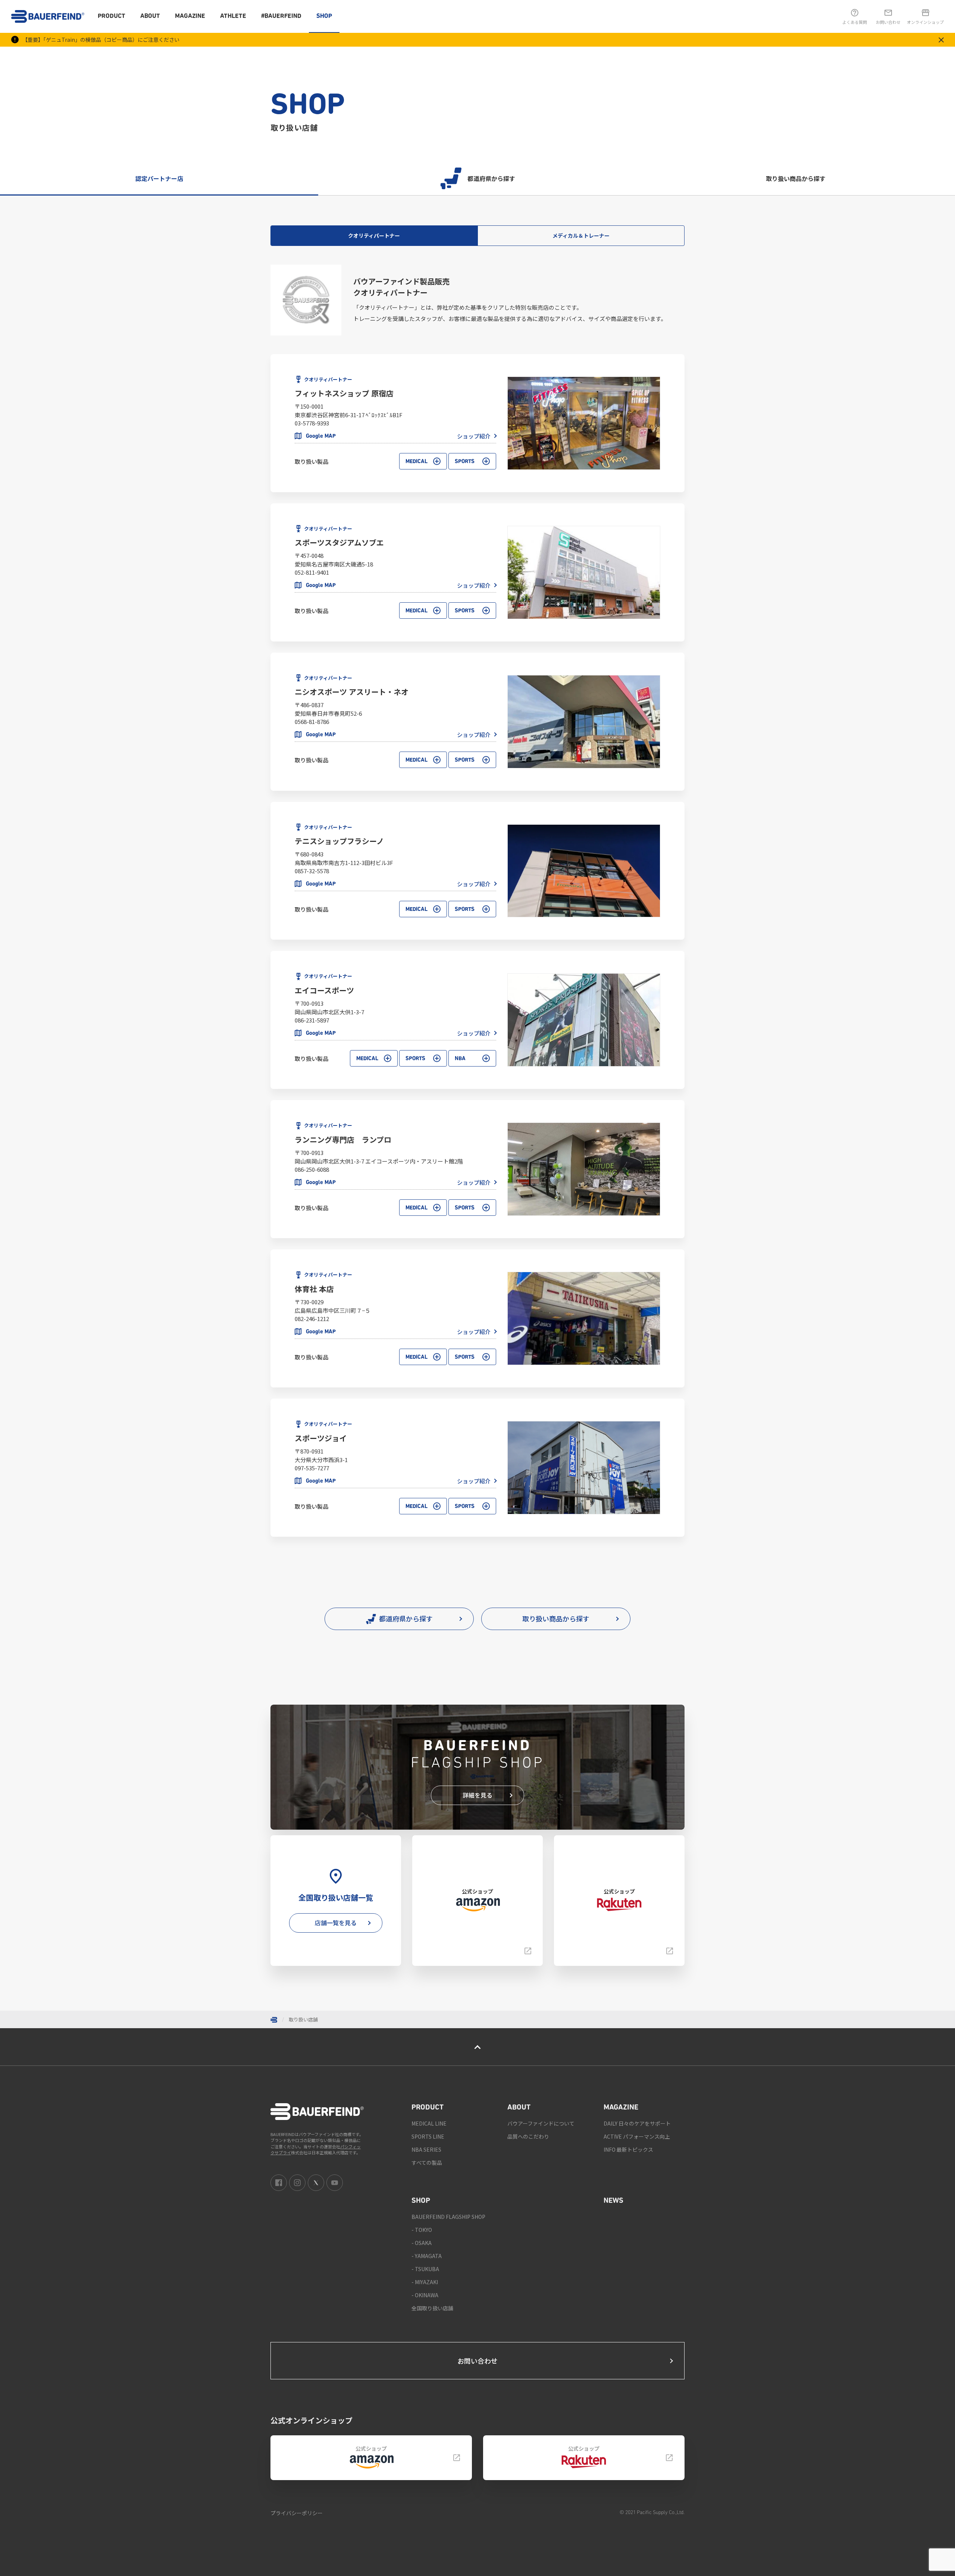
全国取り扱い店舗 (432, 2308)
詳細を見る (477, 1795)
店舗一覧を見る (336, 1923)
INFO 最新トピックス (628, 2149)
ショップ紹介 (474, 436)
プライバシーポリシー (297, 2513)
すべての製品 (427, 2163)
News (613, 2201)
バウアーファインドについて (541, 2123)
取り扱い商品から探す (796, 178)
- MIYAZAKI (425, 2282)
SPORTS (465, 462)
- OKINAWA (425, 2295)
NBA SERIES (426, 2149)
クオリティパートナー (374, 235)
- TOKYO (422, 2230)
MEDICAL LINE (429, 2123)
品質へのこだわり (528, 2136)
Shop (324, 16)
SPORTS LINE (428, 2136)
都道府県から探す (491, 178)
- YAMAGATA (427, 2256)
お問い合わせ (477, 2361)
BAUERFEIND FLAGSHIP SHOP (448, 2217)
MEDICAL (417, 462)
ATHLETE (233, 16)
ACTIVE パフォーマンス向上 (637, 2136)
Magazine (190, 16)
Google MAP (321, 436)
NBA (460, 1059)
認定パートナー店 (159, 178)
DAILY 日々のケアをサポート (637, 2123)
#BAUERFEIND (281, 16)
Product (112, 16)
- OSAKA (422, 2243)
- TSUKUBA (425, 2269)
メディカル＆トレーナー (581, 235)
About (150, 16)
